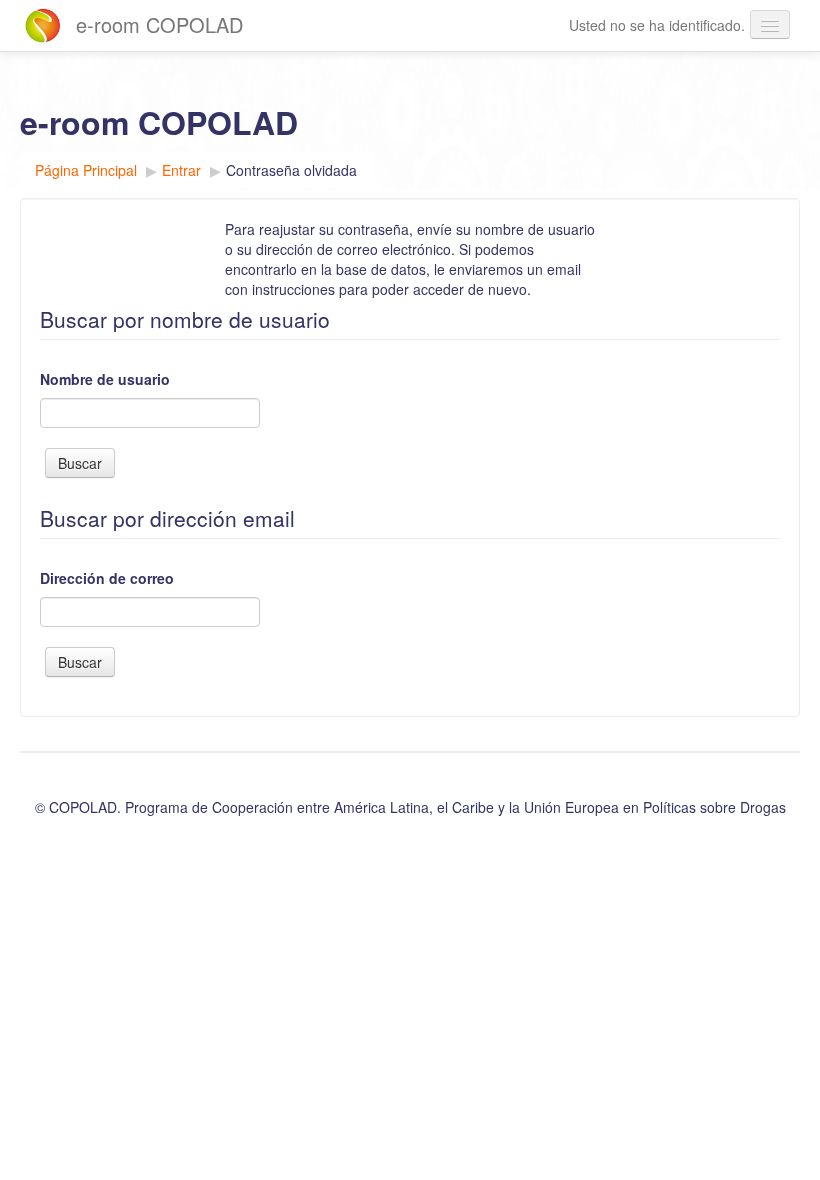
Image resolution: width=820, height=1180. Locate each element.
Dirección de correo (107, 578)
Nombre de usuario (105, 379)
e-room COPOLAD (159, 24)
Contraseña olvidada (291, 170)
